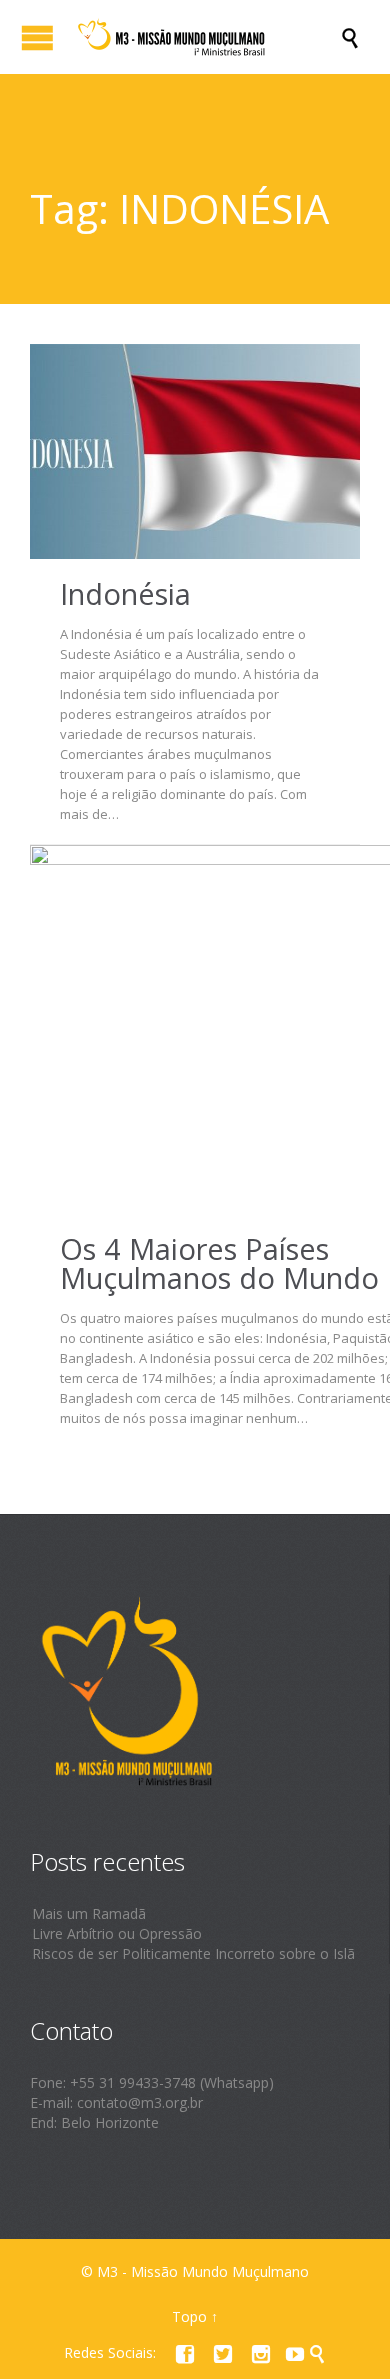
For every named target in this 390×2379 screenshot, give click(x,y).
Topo (189, 2316)
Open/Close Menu (37, 37)
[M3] (205, 37)
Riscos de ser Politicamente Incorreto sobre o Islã (193, 1953)
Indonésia (125, 593)
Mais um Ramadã (89, 1913)
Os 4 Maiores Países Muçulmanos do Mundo (219, 1263)
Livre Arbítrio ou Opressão (117, 1933)
